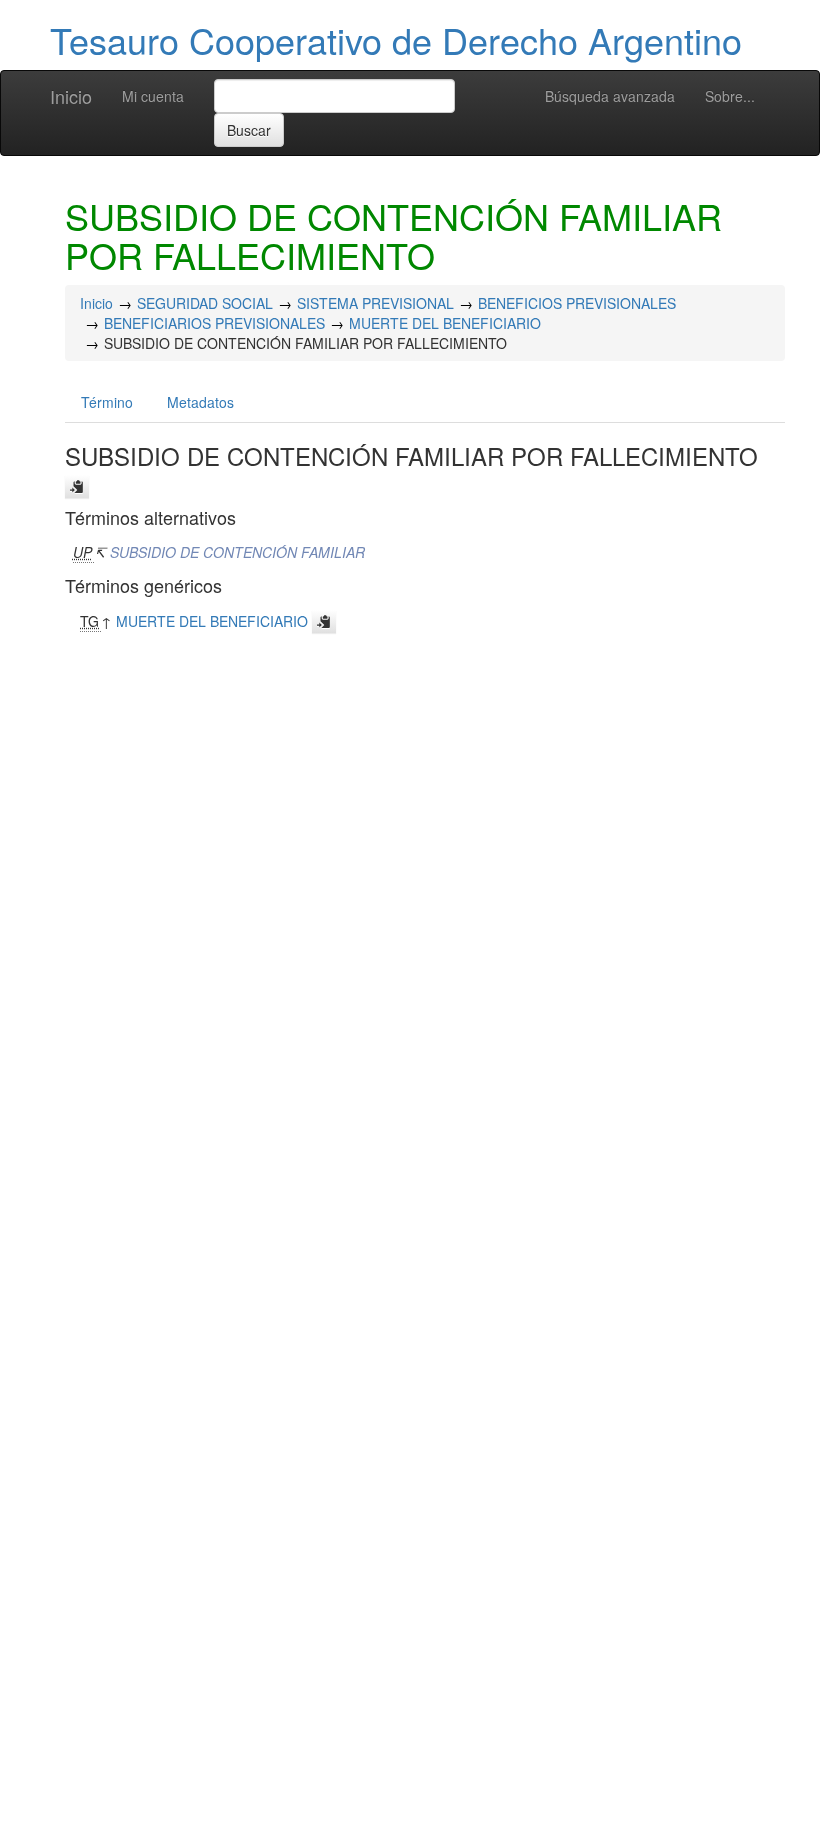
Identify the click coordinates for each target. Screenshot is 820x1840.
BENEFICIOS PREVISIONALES (577, 303)
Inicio (71, 96)
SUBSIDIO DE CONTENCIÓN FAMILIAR (237, 552)
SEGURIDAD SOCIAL (205, 303)
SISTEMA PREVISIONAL (375, 303)
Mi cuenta (153, 96)
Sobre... (730, 96)
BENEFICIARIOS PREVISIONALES (214, 323)
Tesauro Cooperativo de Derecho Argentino (396, 39)
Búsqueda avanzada (610, 96)
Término (107, 402)
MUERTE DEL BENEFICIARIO (445, 323)
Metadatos (200, 402)
